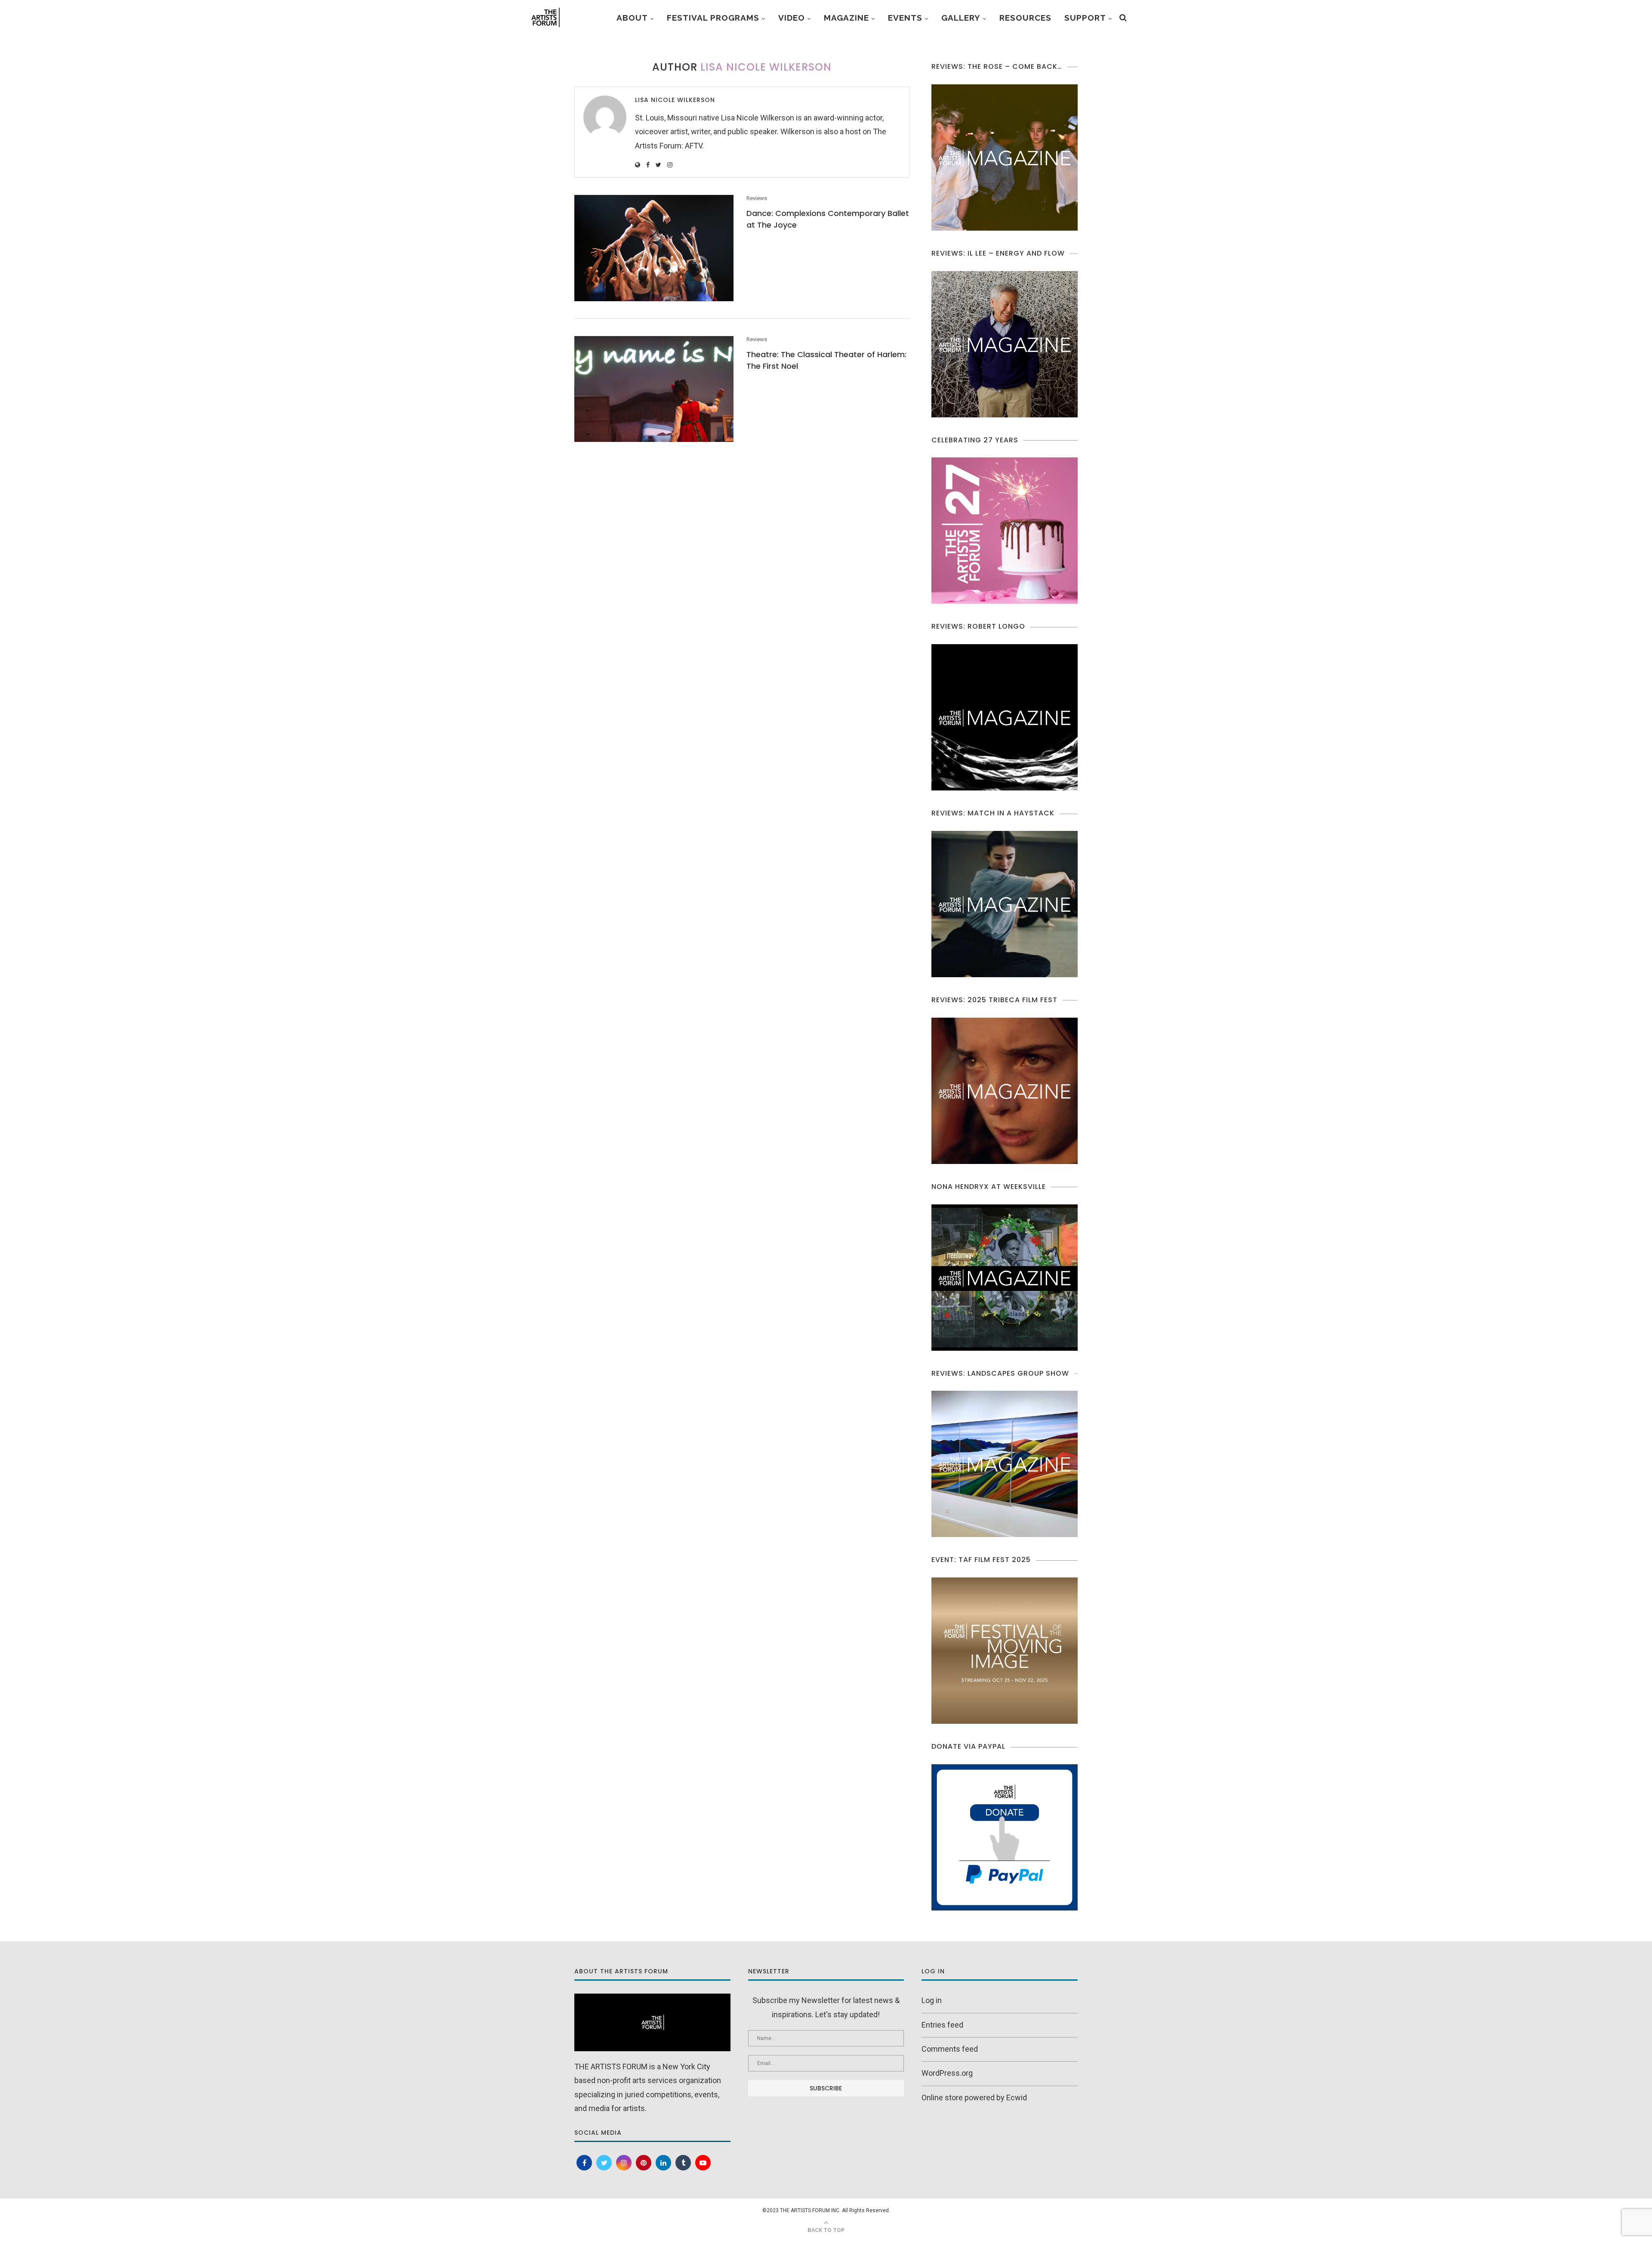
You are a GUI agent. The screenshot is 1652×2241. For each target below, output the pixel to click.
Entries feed (942, 2025)
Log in (932, 2000)
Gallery (961, 18)
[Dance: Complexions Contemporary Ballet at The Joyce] (654, 248)
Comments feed (950, 2049)
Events (905, 18)
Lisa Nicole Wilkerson (675, 100)
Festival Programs (713, 18)
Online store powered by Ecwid (974, 2097)
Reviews (757, 198)
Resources (1025, 18)
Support (1085, 18)
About (632, 18)
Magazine (846, 18)
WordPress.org (947, 2073)
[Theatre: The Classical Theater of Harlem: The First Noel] (654, 389)
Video (792, 18)
